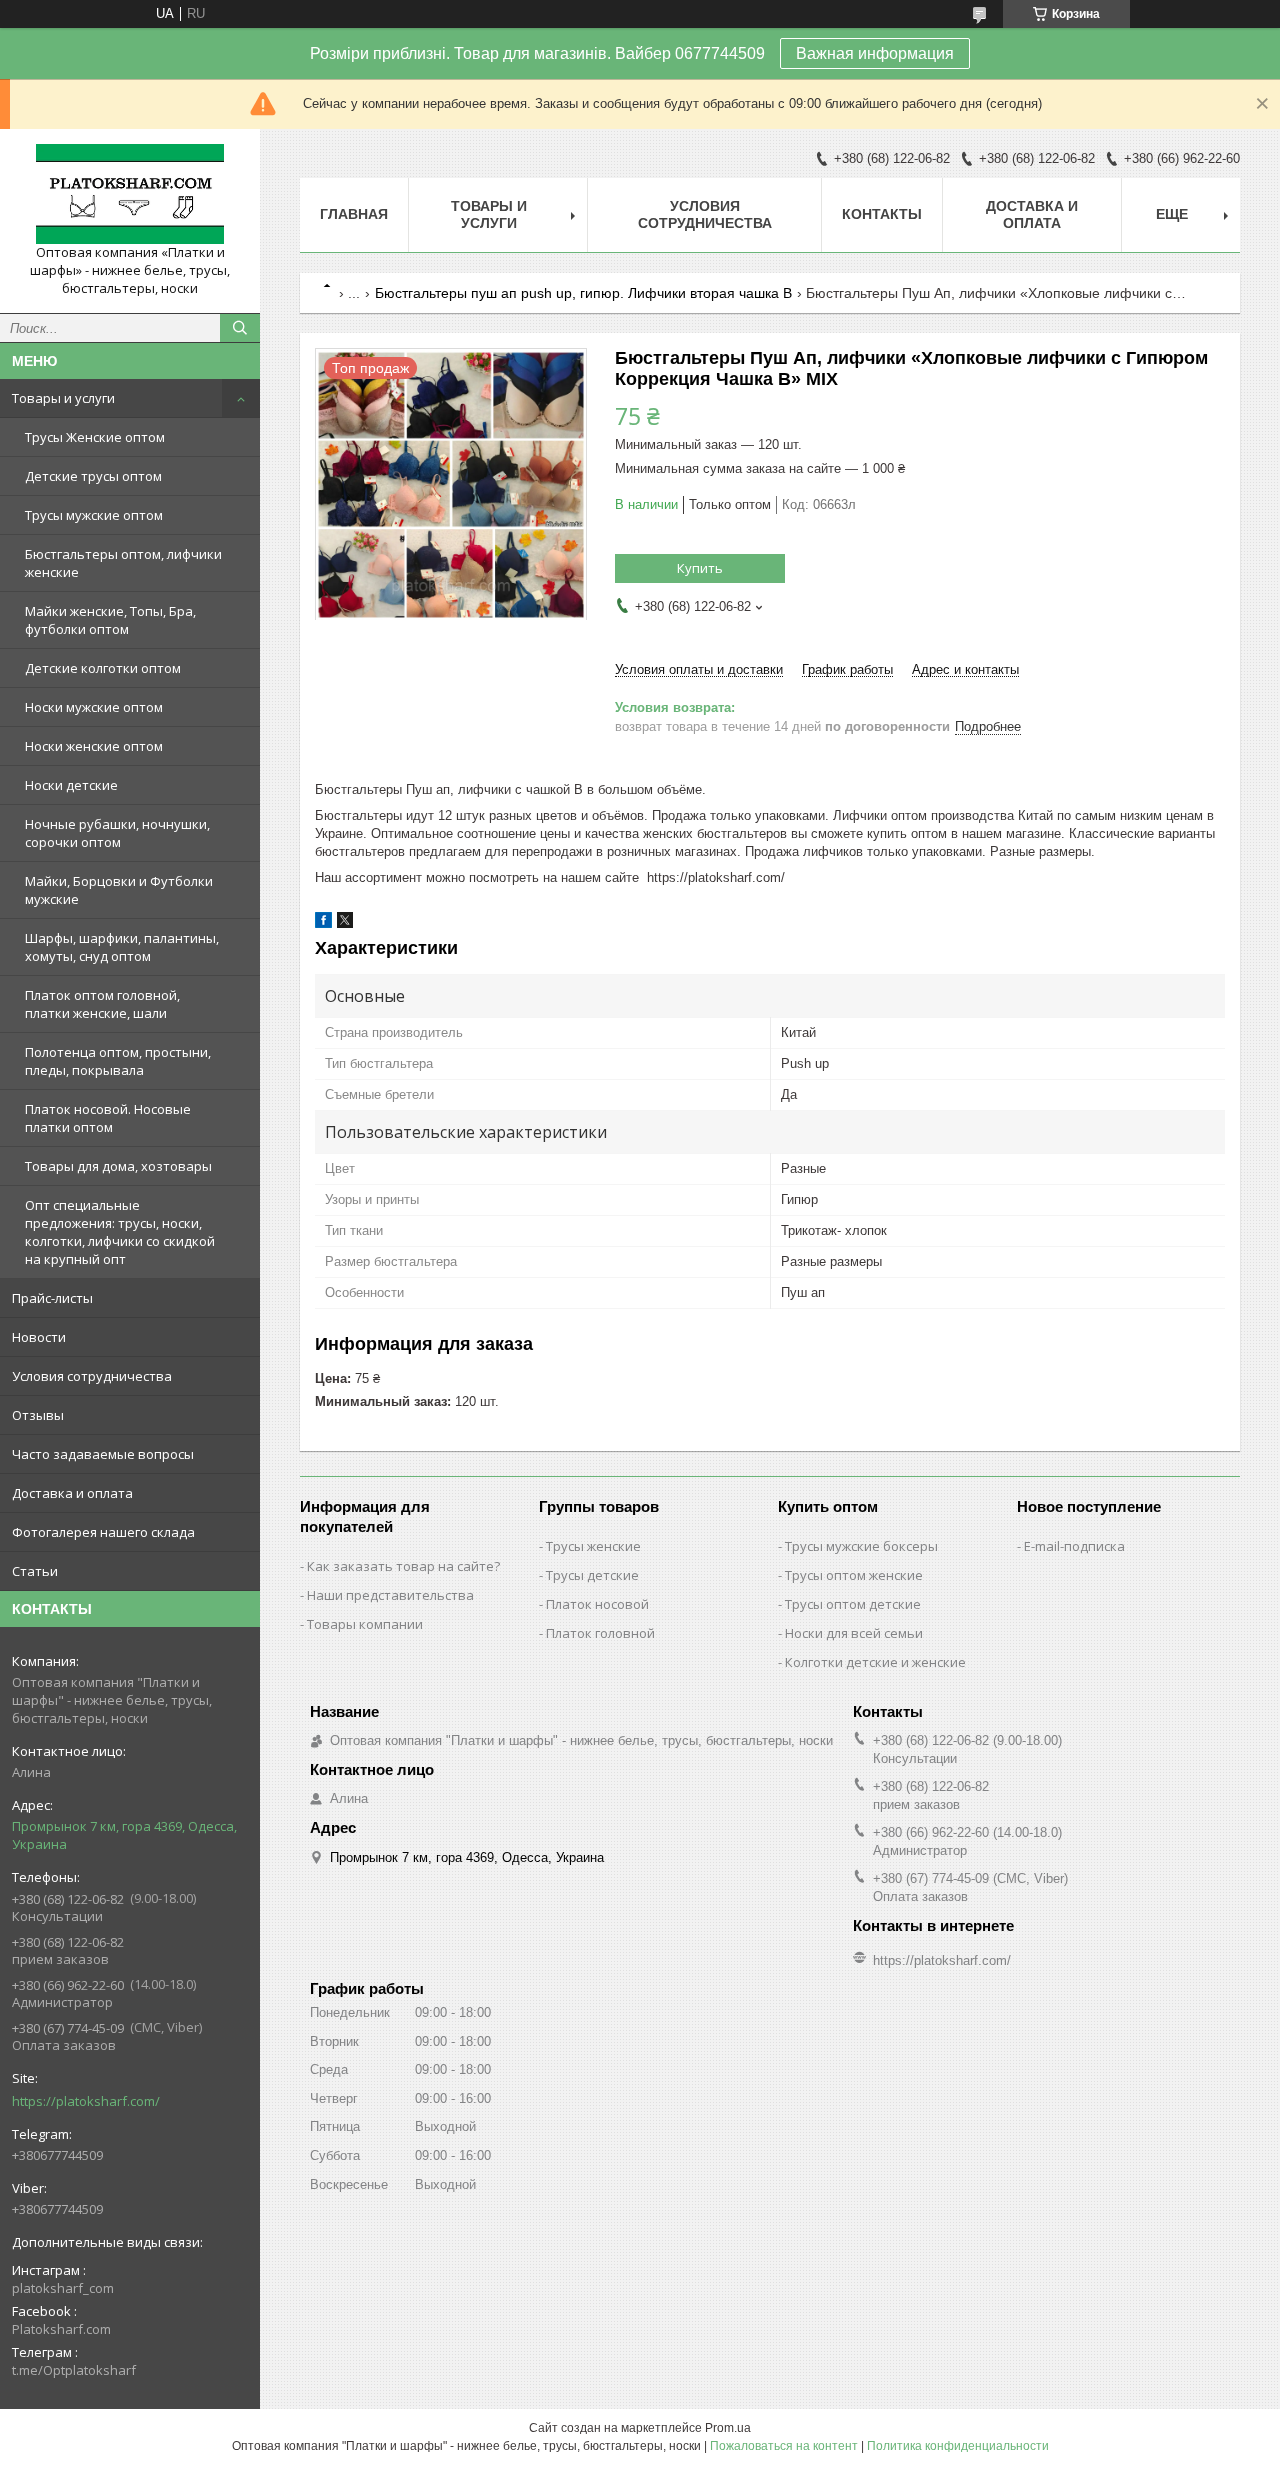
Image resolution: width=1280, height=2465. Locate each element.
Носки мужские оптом (94, 707)
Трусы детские (592, 1575)
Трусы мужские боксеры (861, 1546)
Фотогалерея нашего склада (103, 1532)
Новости (39, 1337)
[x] (345, 923)
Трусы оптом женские (854, 1575)
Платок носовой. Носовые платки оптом (108, 1118)
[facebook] (323, 923)
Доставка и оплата (72, 1493)
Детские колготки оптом (103, 668)
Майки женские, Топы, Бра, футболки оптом (110, 620)
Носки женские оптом (94, 746)
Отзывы (38, 1415)
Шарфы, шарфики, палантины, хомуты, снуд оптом (122, 947)
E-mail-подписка (1074, 1546)
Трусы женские (593, 1546)
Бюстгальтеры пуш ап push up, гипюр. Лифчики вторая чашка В (583, 293)
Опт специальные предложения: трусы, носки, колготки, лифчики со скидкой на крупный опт (120, 1232)
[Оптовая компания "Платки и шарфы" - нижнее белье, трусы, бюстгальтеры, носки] (130, 194)
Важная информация (875, 53)
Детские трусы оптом (93, 476)
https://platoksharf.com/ (86, 2101)
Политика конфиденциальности (958, 2446)
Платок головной (600, 1633)
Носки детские (71, 785)
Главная (354, 214)
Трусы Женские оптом (95, 437)
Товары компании (365, 1624)
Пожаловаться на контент (784, 2446)
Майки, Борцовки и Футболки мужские (119, 890)
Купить (700, 568)
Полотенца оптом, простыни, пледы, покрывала (118, 1061)
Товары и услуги (63, 398)
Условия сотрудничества (92, 1376)
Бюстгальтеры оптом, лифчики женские (123, 563)
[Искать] (240, 328)
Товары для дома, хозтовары (118, 1166)
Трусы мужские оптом (94, 515)
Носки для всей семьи (854, 1633)
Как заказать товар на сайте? (403, 1566)
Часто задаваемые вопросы (103, 1454)
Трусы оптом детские (853, 1604)
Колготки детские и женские (875, 1662)
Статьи (35, 1571)
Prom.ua (728, 2428)
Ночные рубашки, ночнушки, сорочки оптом (117, 833)
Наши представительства (390, 1595)
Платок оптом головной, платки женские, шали (102, 1004)
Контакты (882, 214)
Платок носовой (597, 1604)
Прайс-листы (52, 1298)
